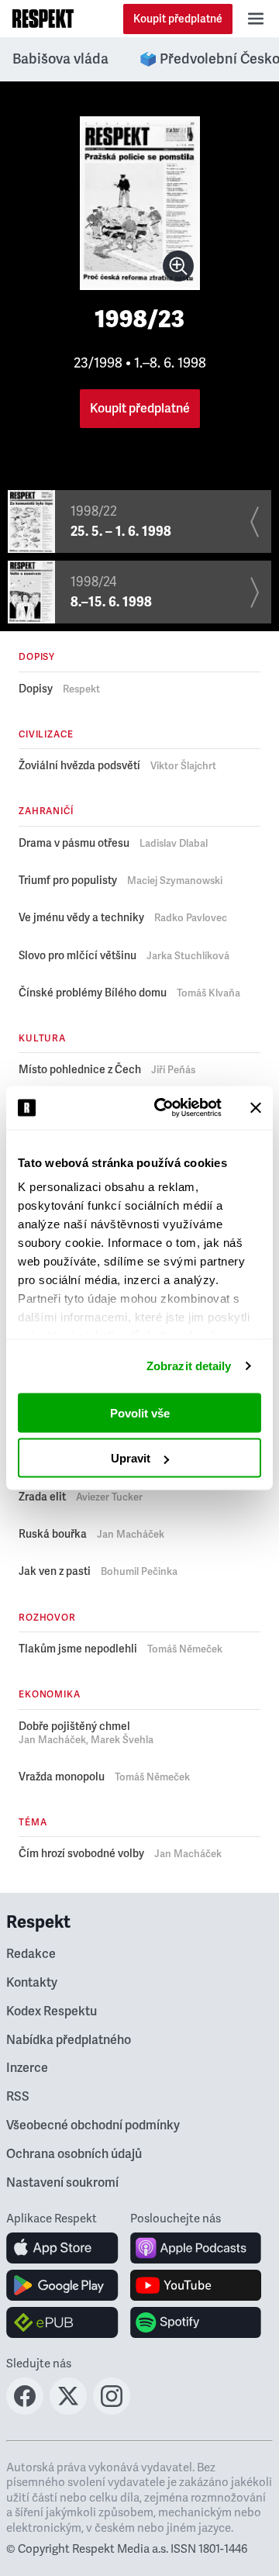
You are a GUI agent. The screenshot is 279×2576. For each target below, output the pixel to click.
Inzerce (27, 2068)
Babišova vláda (60, 59)
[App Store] (62, 2248)
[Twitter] (68, 2410)
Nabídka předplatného (69, 2040)
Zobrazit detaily (189, 1366)
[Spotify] (196, 2322)
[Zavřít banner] (256, 1107)
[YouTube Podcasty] (196, 2285)
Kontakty (32, 1983)
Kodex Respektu (52, 2011)
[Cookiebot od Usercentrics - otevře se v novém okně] (164, 1108)
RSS (18, 2097)
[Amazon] (62, 2322)
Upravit (131, 1458)
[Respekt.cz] (43, 19)
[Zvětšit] (178, 266)
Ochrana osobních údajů (74, 2154)
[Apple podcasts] (196, 2248)
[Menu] (256, 19)
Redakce (31, 1954)
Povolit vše (140, 1412)
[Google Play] (62, 2285)
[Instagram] (112, 2410)
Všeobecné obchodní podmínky (93, 2125)
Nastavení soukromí (62, 2183)
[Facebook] (25, 2410)
